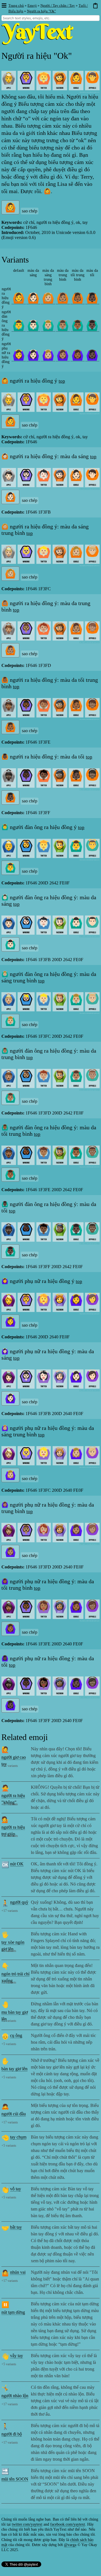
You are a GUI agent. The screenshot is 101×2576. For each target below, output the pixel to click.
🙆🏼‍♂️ (48, 325)
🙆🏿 (92, 298)
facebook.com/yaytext (68, 2524)
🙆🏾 (78, 298)
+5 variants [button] (9, 1951)
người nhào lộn (15, 2396)
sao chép (30, 211)
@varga (70, 2545)
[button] (4, 6)
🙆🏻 (33, 298)
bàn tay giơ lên (14, 2069)
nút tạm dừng (13, 2312)
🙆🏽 (63, 298)
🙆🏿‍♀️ (92, 355)
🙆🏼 (48, 298)
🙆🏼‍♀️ (48, 355)
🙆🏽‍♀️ (63, 355)
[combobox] (50, 18)
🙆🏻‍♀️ (33, 355)
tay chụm (18, 2137)
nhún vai (18, 2272)
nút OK (17, 1864)
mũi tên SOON (15, 2479)
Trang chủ (16, 5)
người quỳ (19, 1902)
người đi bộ (12, 2434)
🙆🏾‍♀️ (78, 355)
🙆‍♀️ (19, 355)
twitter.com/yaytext (27, 2524)
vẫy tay (17, 2356)
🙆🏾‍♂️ (78, 325)
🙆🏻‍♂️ (33, 325)
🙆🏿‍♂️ (92, 325)
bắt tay (16, 2227)
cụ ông (16, 2035)
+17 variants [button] (10, 1766)
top (62, 381)
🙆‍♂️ (19, 325)
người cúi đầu (14, 2114)
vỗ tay (16, 2189)
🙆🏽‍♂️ (63, 325)
